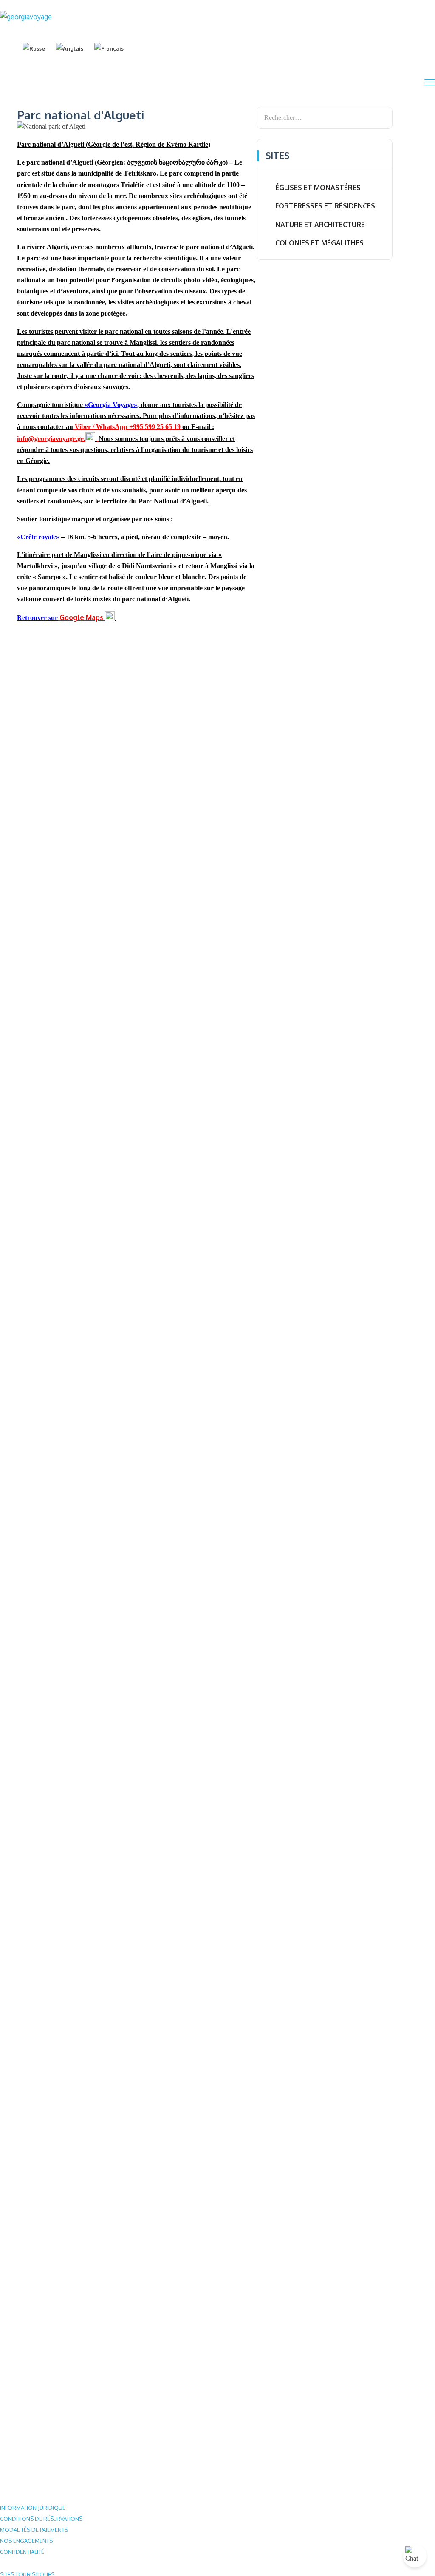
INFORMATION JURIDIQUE (33, 2508)
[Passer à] (34, 48)
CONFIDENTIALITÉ (22, 2552)
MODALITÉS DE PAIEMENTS (34, 2530)
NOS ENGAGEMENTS (26, 2541)
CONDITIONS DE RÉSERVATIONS (41, 2519)
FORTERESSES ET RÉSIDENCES (325, 206)
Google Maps (81, 617)
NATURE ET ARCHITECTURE (320, 225)
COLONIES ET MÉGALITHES (319, 243)
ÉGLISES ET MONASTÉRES (318, 188)
